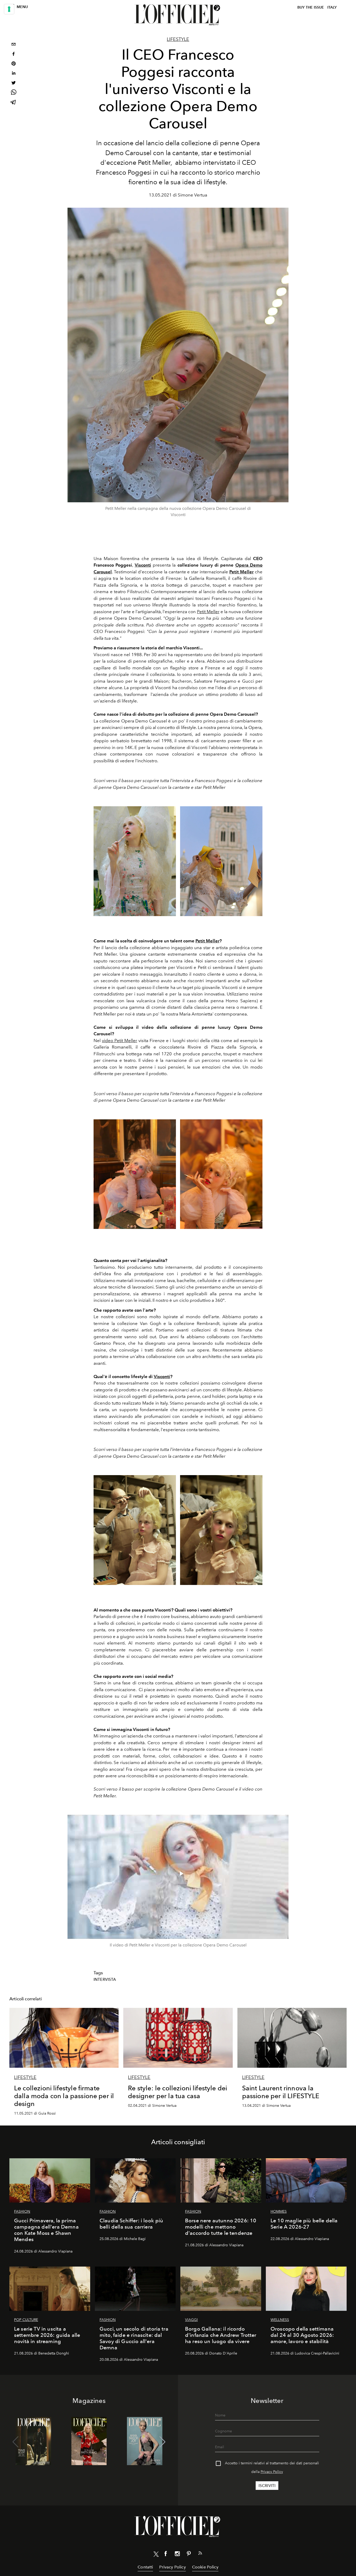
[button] (162, 2442)
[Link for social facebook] (166, 2555)
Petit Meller (208, 612)
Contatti (145, 2567)
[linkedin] (14, 74)
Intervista (105, 1979)
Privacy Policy (272, 2472)
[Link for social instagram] (177, 2555)
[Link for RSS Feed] (200, 2554)
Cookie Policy (205, 2567)
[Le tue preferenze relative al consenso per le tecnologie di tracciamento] (9, 9)
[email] (14, 45)
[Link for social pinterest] (189, 2555)
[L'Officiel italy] (178, 15)
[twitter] (14, 83)
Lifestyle (178, 39)
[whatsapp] (14, 93)
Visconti (162, 1376)
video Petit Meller (119, 1040)
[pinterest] (14, 64)
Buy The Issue (311, 7)
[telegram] (14, 103)
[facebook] (14, 55)
